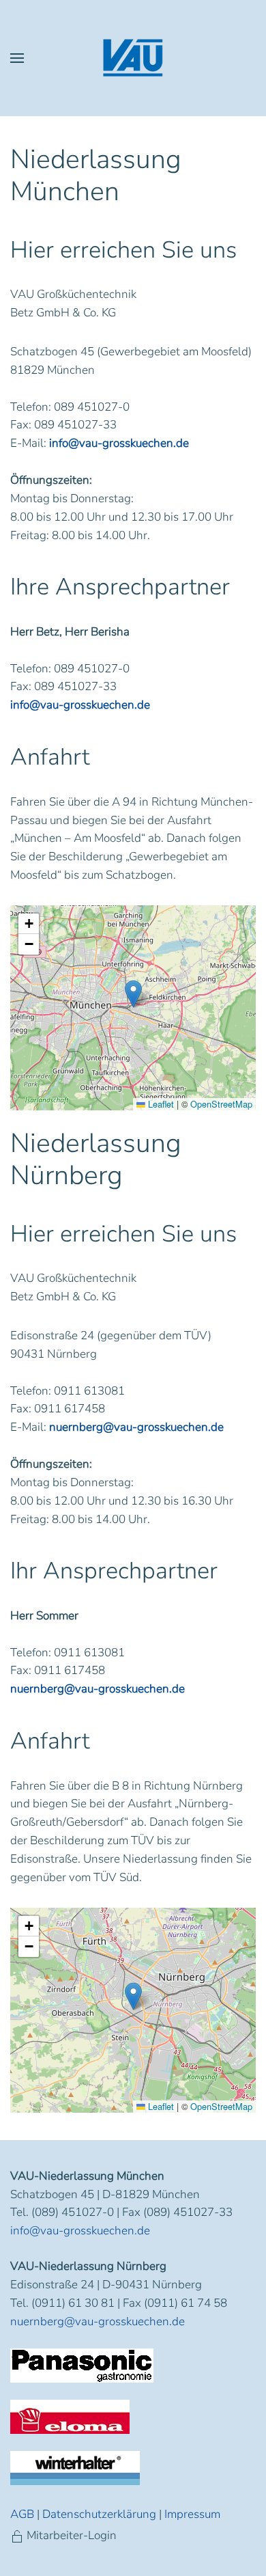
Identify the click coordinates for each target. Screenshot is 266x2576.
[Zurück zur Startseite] (133, 58)
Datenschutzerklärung (99, 2514)
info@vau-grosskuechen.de (119, 443)
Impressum (192, 2514)
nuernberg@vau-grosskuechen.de (136, 1427)
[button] (17, 58)
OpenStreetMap (221, 1104)
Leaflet (160, 1104)
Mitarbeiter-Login (72, 2535)
